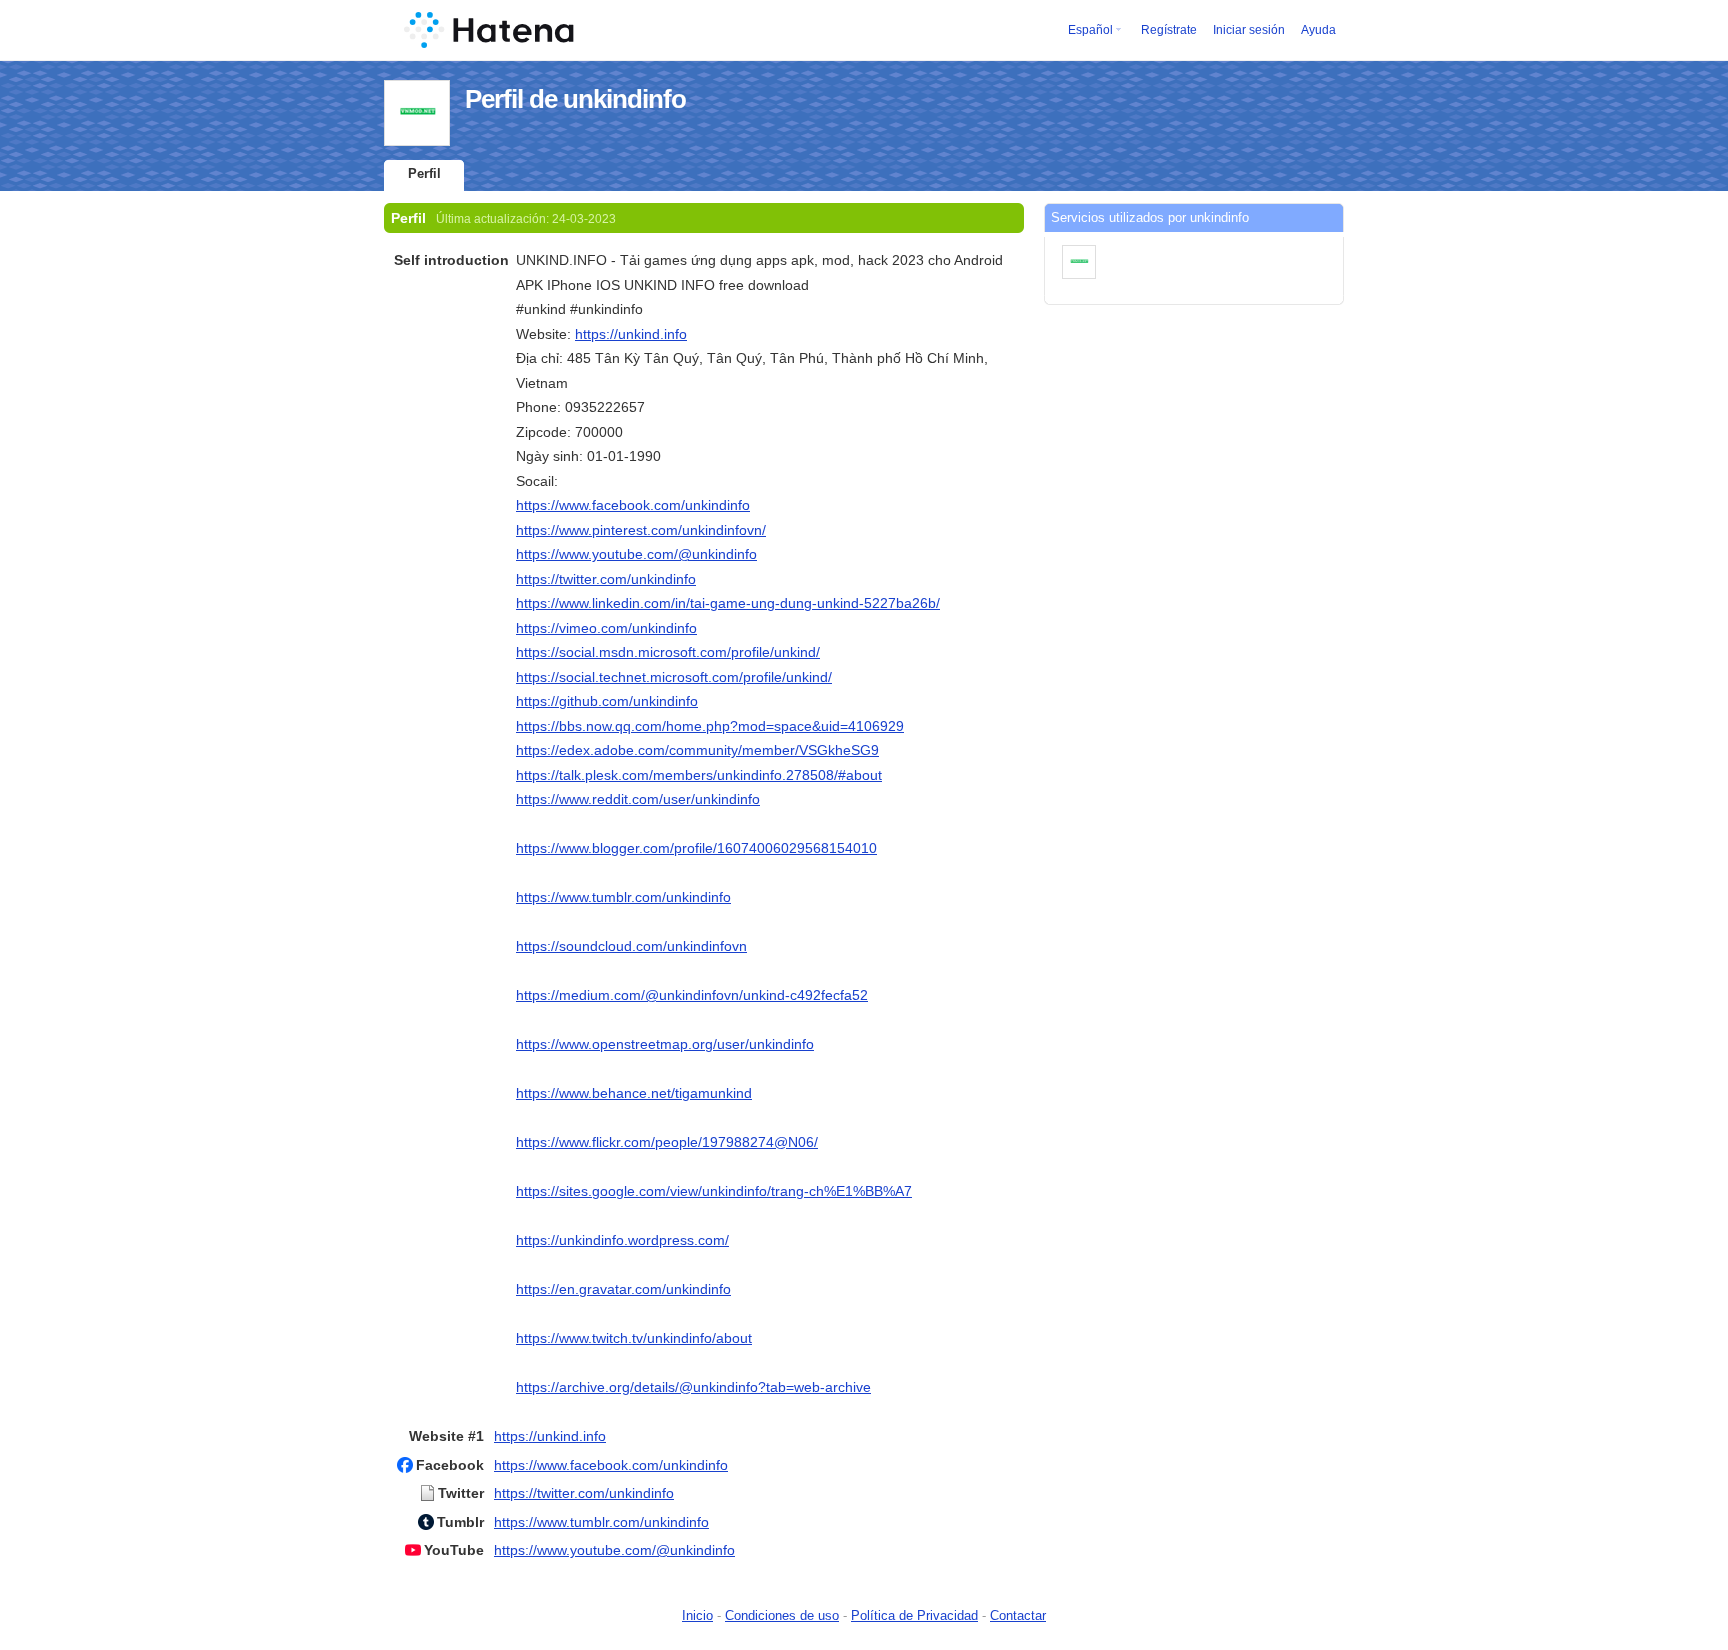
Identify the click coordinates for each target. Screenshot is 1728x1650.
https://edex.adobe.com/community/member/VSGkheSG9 (697, 750)
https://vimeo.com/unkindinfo (606, 628)
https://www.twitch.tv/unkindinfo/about (634, 1338)
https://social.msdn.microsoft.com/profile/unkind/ (668, 652)
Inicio (697, 1615)
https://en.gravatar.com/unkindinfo (623, 1289)
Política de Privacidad (914, 1615)
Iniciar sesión (1249, 30)
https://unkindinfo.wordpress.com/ (622, 1240)
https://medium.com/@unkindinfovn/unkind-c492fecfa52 (692, 995)
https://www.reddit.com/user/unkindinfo (638, 799)
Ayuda (1318, 30)
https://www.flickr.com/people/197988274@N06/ (667, 1142)
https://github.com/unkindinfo (607, 701)
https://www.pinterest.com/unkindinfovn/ (641, 530)
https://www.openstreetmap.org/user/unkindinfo (665, 1044)
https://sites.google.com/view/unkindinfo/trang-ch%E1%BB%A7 (714, 1191)
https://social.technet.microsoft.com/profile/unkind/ (674, 677)
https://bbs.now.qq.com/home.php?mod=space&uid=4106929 (710, 726)
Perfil (424, 173)
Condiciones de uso (782, 1615)
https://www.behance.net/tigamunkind (634, 1093)
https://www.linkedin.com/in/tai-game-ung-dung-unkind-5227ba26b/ (728, 603)
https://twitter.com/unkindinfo (606, 579)
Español (1090, 30)
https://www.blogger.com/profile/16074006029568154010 (696, 848)
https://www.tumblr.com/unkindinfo (623, 897)
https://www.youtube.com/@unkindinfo (636, 554)
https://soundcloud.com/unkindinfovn (631, 946)
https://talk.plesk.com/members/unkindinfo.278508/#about (699, 775)
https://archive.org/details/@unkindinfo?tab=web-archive (693, 1387)
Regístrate (1169, 30)
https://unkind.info (631, 334)
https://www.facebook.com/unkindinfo (633, 505)
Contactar (1018, 1615)
